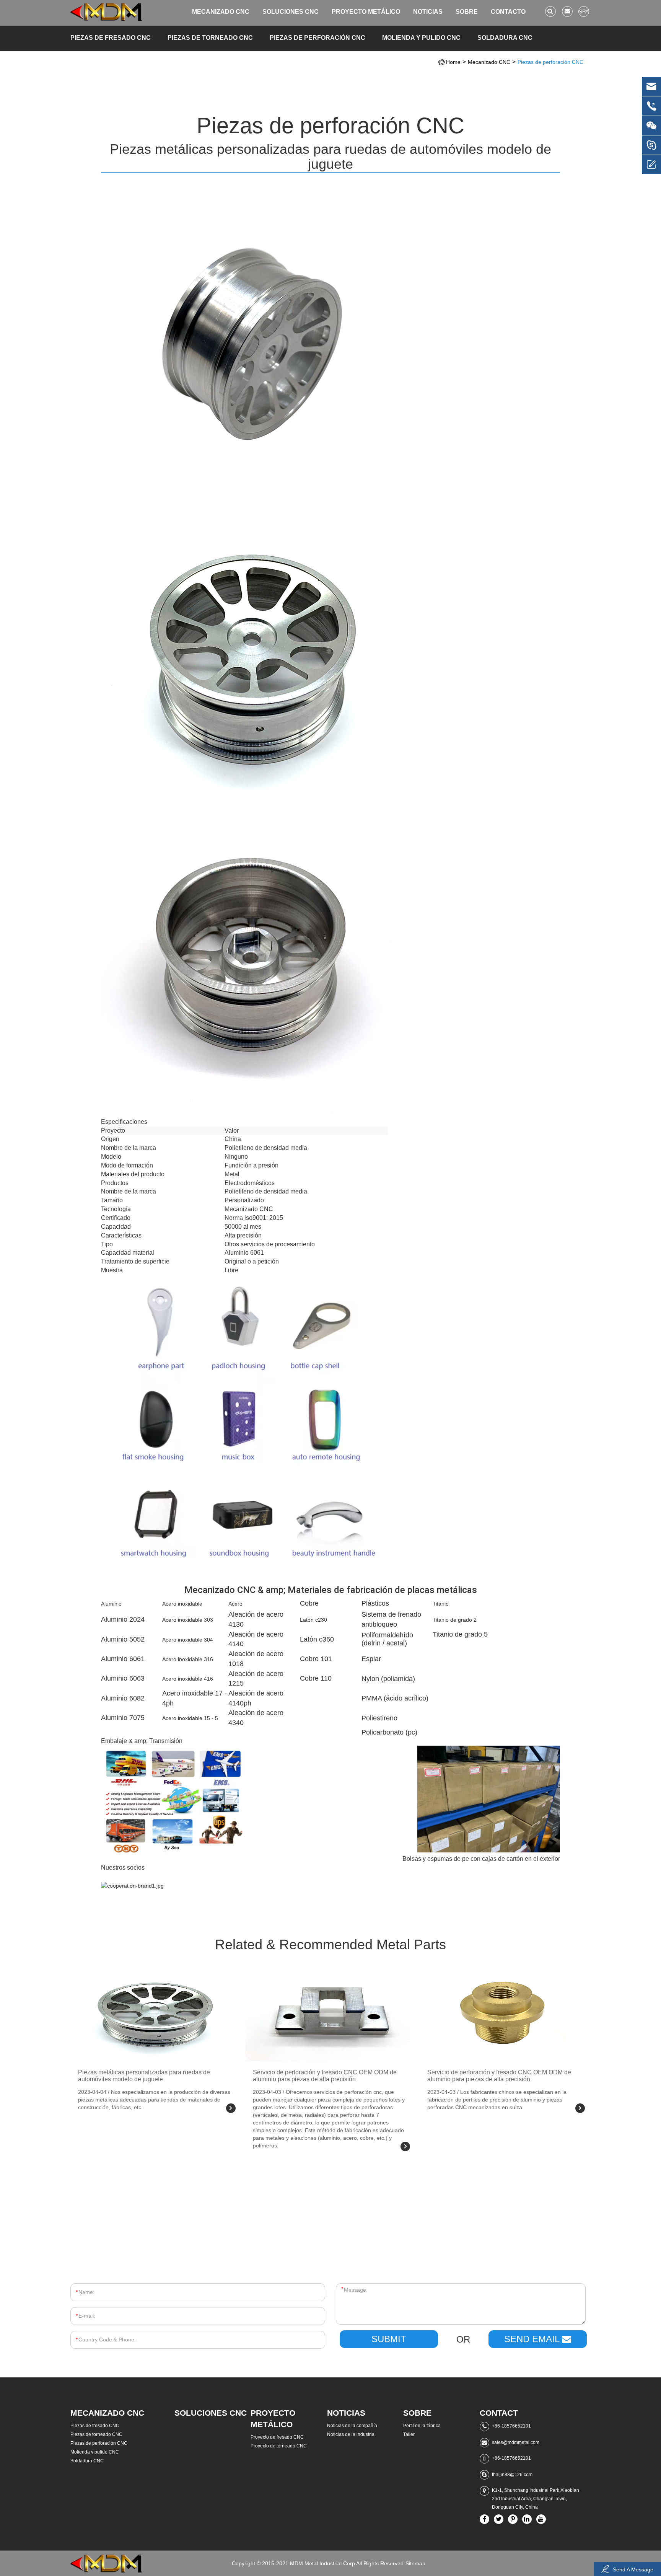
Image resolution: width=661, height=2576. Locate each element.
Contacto (508, 12)
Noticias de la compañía (352, 2426)
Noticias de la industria (351, 2434)
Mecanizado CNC (221, 12)
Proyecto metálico (366, 12)
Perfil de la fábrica (422, 2426)
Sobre (467, 12)
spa (584, 11)
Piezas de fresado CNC (111, 38)
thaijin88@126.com (512, 2475)
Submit (389, 2339)
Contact (499, 2413)
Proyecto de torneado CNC (279, 2446)
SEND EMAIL (533, 2339)
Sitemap (415, 2563)
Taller (409, 2434)
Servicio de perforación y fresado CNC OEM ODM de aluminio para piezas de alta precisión (325, 2076)
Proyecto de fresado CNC (277, 2437)
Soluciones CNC (291, 12)
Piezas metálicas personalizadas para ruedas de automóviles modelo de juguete (144, 2076)
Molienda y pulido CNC (421, 38)
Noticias (428, 12)
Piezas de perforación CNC (317, 38)
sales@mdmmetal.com (516, 2442)
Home (453, 62)
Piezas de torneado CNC (210, 38)
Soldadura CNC (505, 38)
